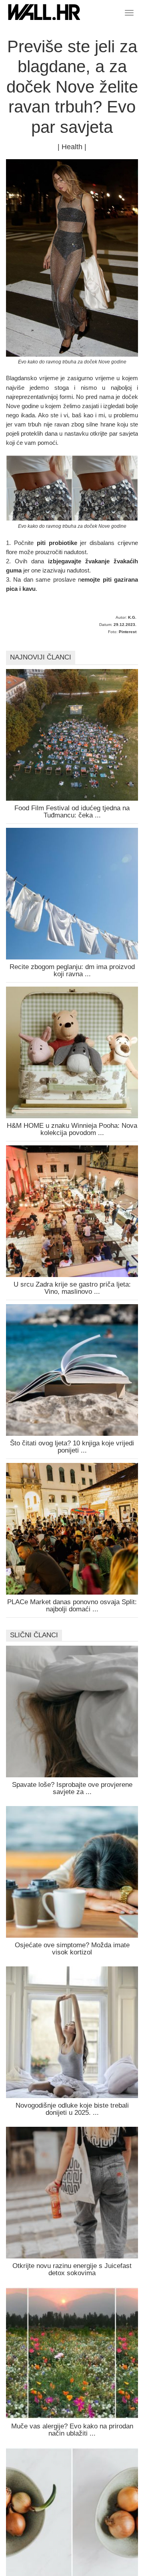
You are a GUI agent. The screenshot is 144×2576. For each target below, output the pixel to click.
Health (72, 147)
